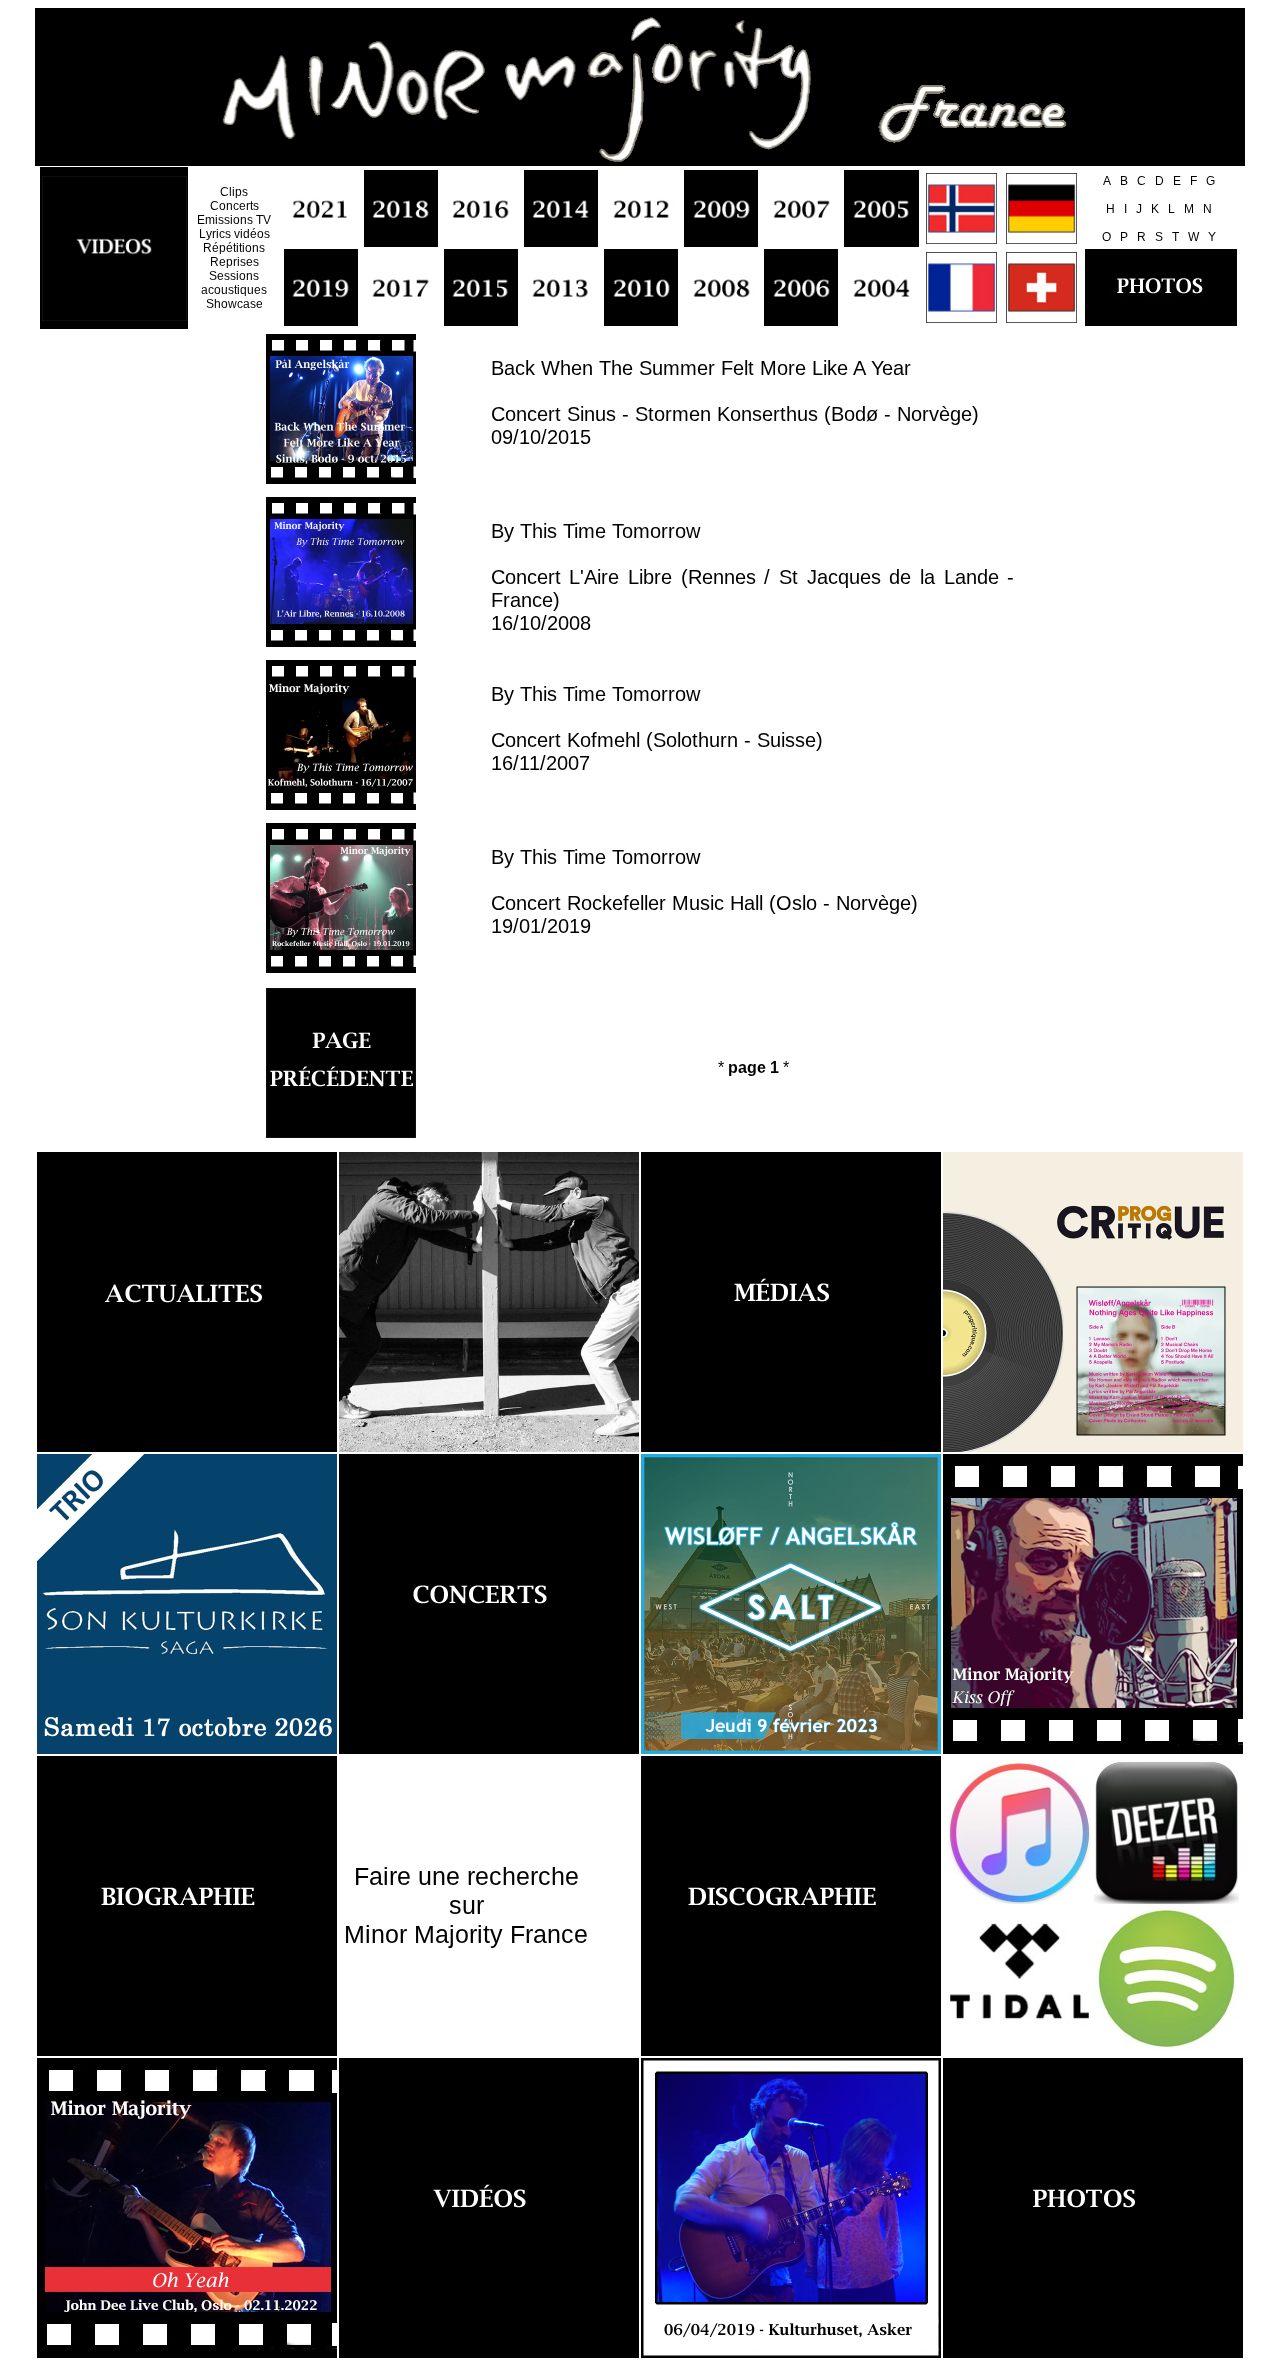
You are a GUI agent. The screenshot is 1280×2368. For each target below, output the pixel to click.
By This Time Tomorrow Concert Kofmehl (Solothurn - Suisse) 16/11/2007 (657, 728)
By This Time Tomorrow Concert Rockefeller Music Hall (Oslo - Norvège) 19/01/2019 (704, 891)
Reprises (234, 262)
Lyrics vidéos (234, 234)
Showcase (234, 304)
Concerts (234, 206)
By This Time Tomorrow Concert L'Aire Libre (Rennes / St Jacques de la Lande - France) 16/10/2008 (752, 577)
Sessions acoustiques (234, 283)
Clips (234, 192)
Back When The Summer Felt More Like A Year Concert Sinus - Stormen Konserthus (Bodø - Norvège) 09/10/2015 (735, 402)
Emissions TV (234, 220)
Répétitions (234, 248)
